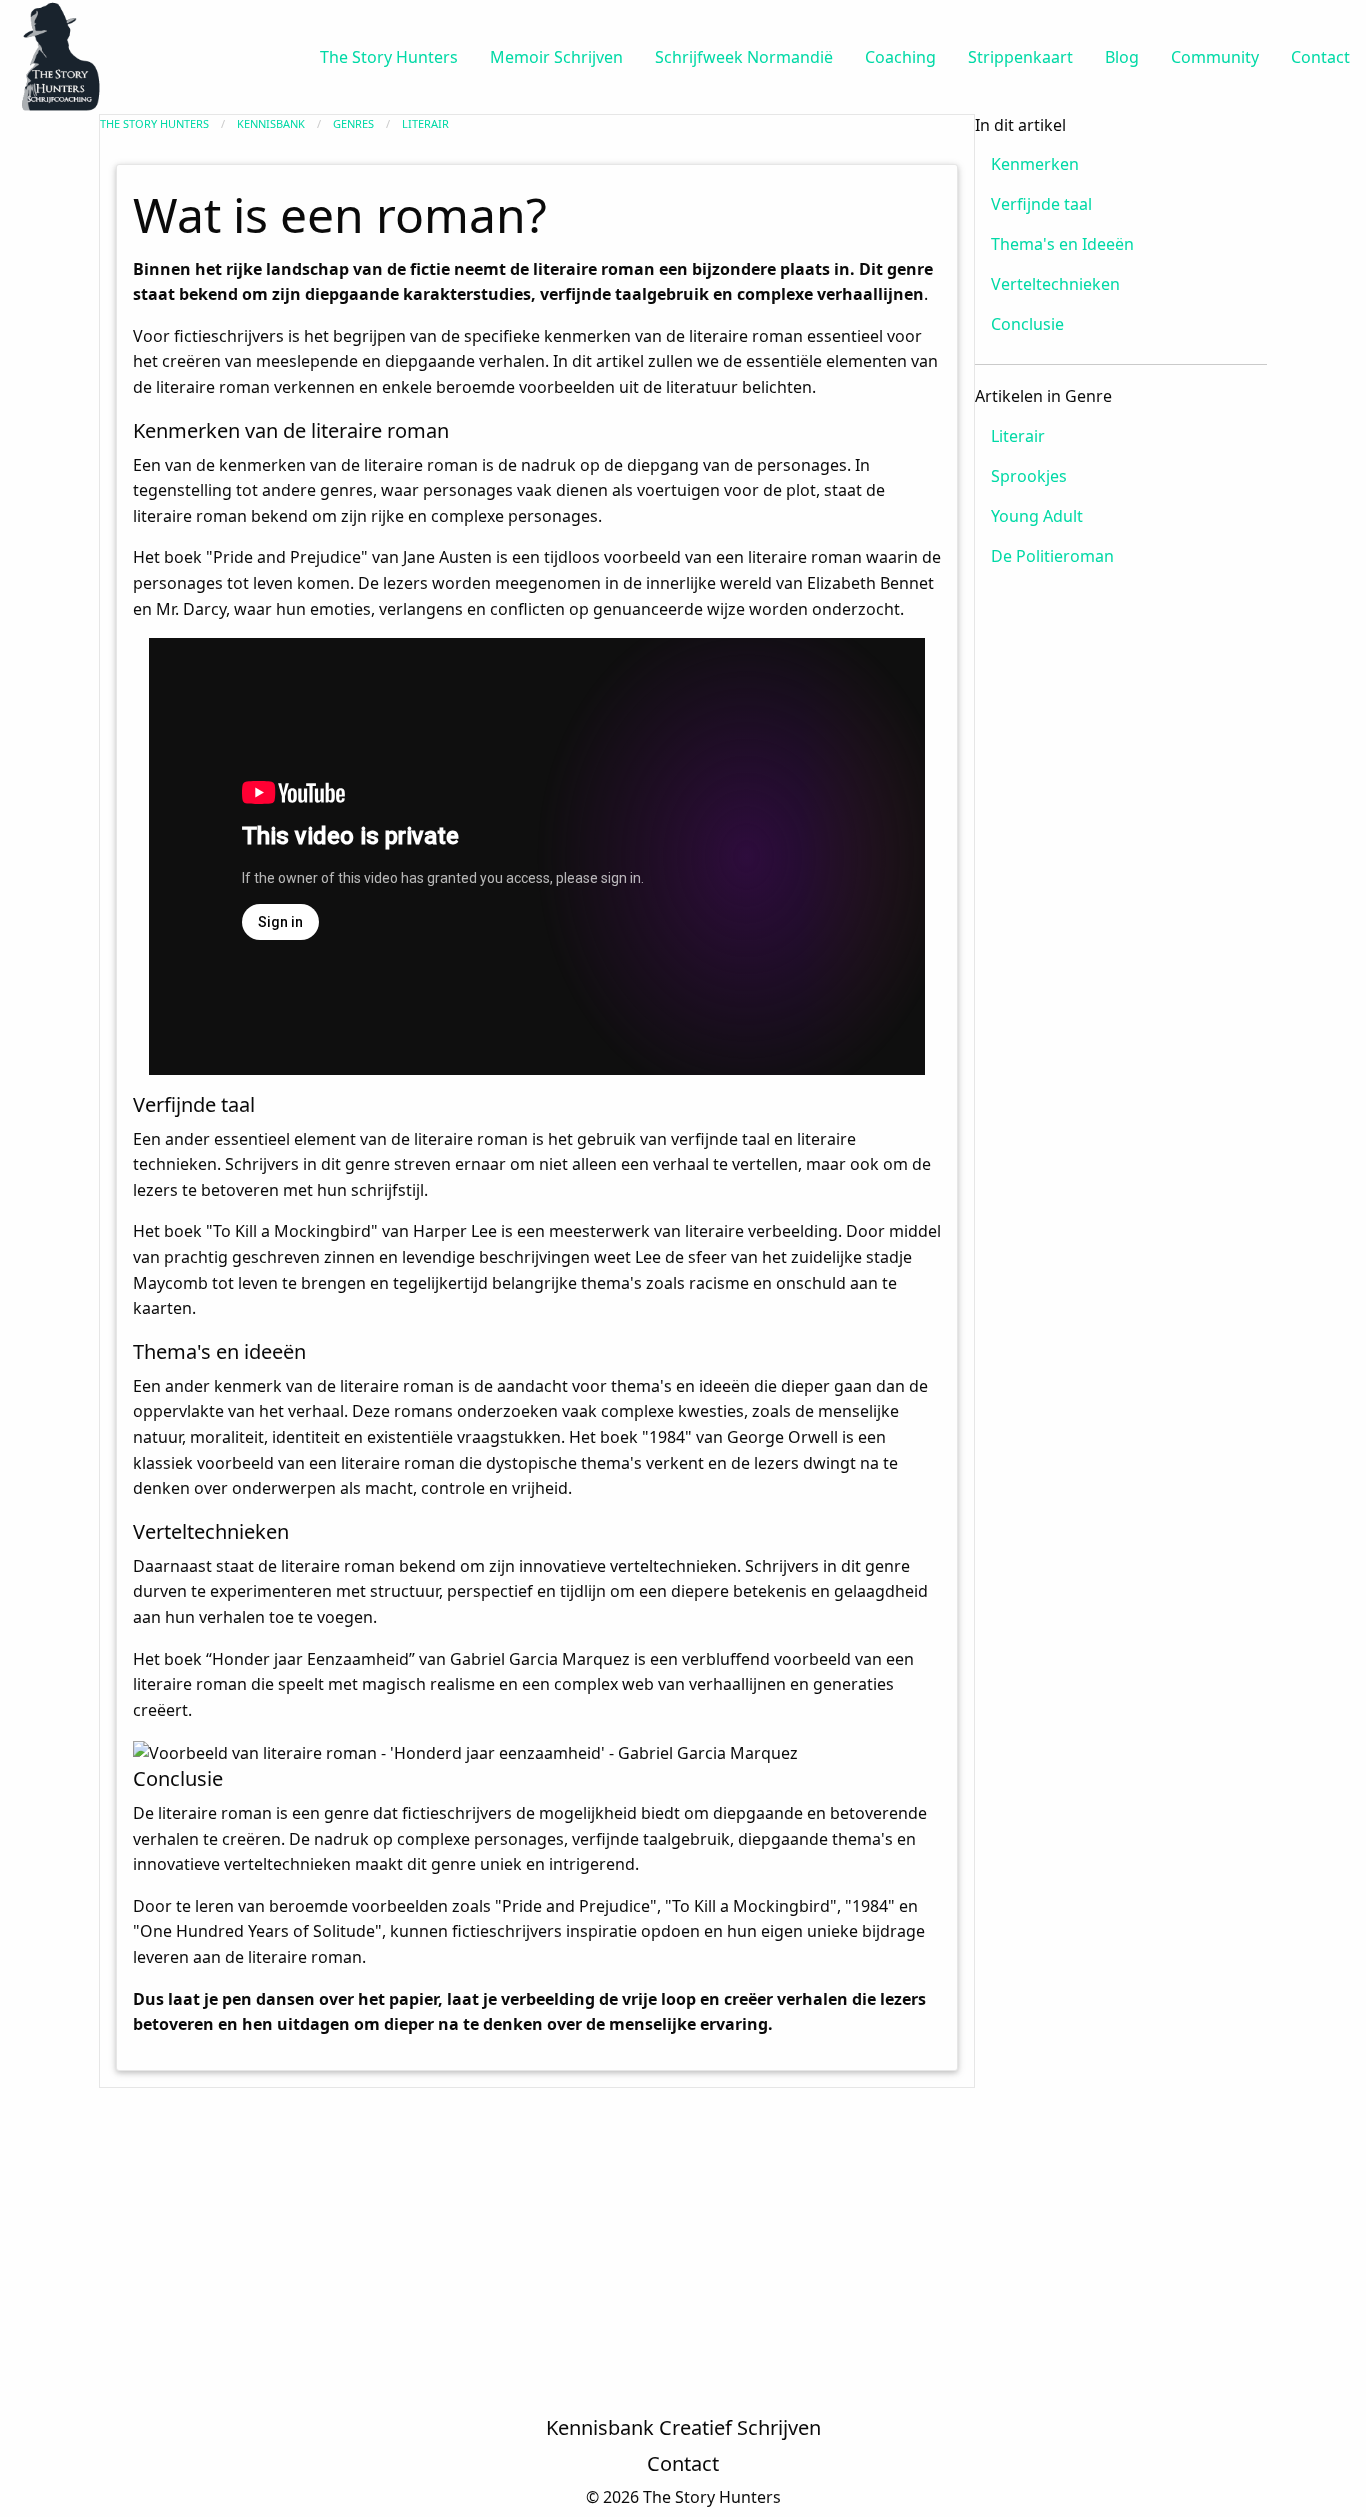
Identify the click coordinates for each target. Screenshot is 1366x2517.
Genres (353, 123)
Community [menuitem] (1215, 57)
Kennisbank (271, 123)
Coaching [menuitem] (900, 57)
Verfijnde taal (1041, 204)
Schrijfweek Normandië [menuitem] (744, 57)
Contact (683, 2463)
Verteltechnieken (1055, 284)
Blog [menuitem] (1122, 57)
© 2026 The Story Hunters (683, 2497)
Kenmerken (1035, 164)
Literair (425, 123)
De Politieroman (1052, 556)
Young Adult (1037, 516)
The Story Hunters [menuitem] (389, 57)
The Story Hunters (154, 123)
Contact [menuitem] (1320, 57)
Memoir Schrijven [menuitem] (556, 57)
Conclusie (1027, 324)
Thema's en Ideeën (1062, 244)
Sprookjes (1029, 476)
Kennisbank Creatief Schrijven (683, 2427)
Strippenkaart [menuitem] (1020, 57)
